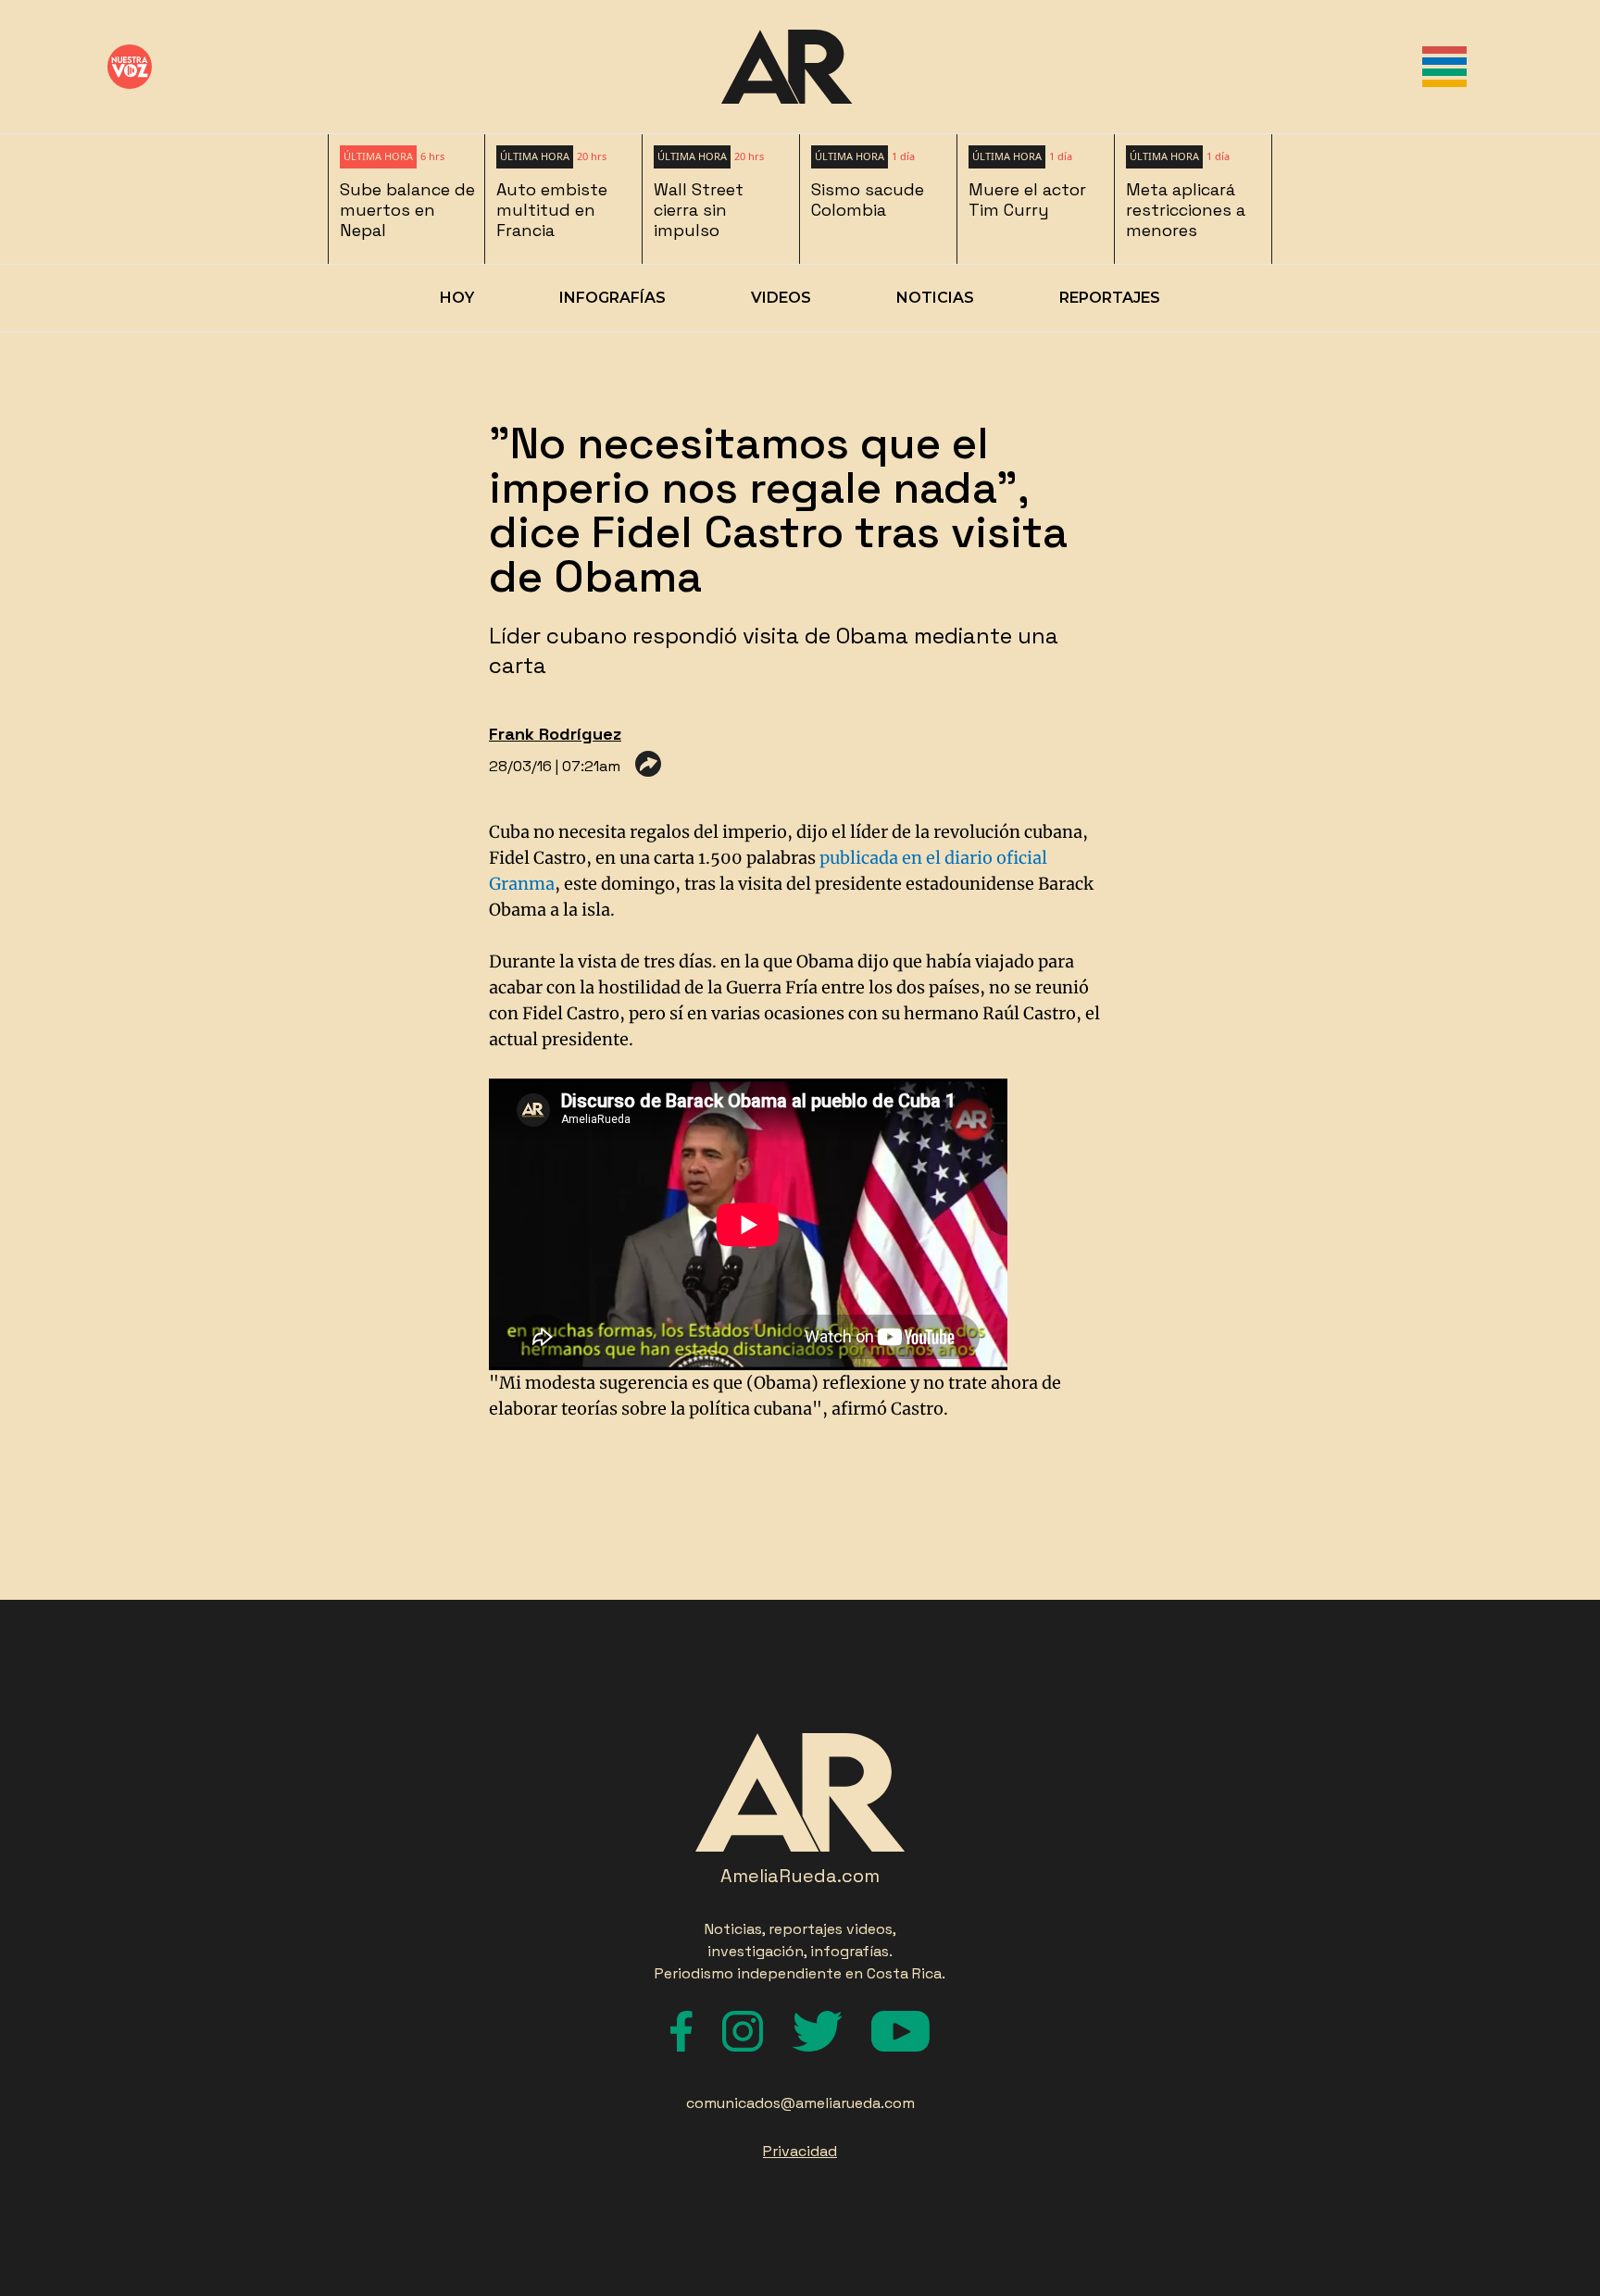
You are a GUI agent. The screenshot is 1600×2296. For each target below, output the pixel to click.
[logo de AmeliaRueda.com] (787, 67)
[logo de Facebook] (681, 2031)
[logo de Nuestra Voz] (130, 67)
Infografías (612, 298)
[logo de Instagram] (743, 2031)
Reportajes (1110, 298)
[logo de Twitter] (817, 2031)
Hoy (457, 298)
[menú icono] (1444, 67)
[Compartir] (648, 764)
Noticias (935, 298)
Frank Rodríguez (555, 734)
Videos (781, 298)
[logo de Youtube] (900, 2031)
